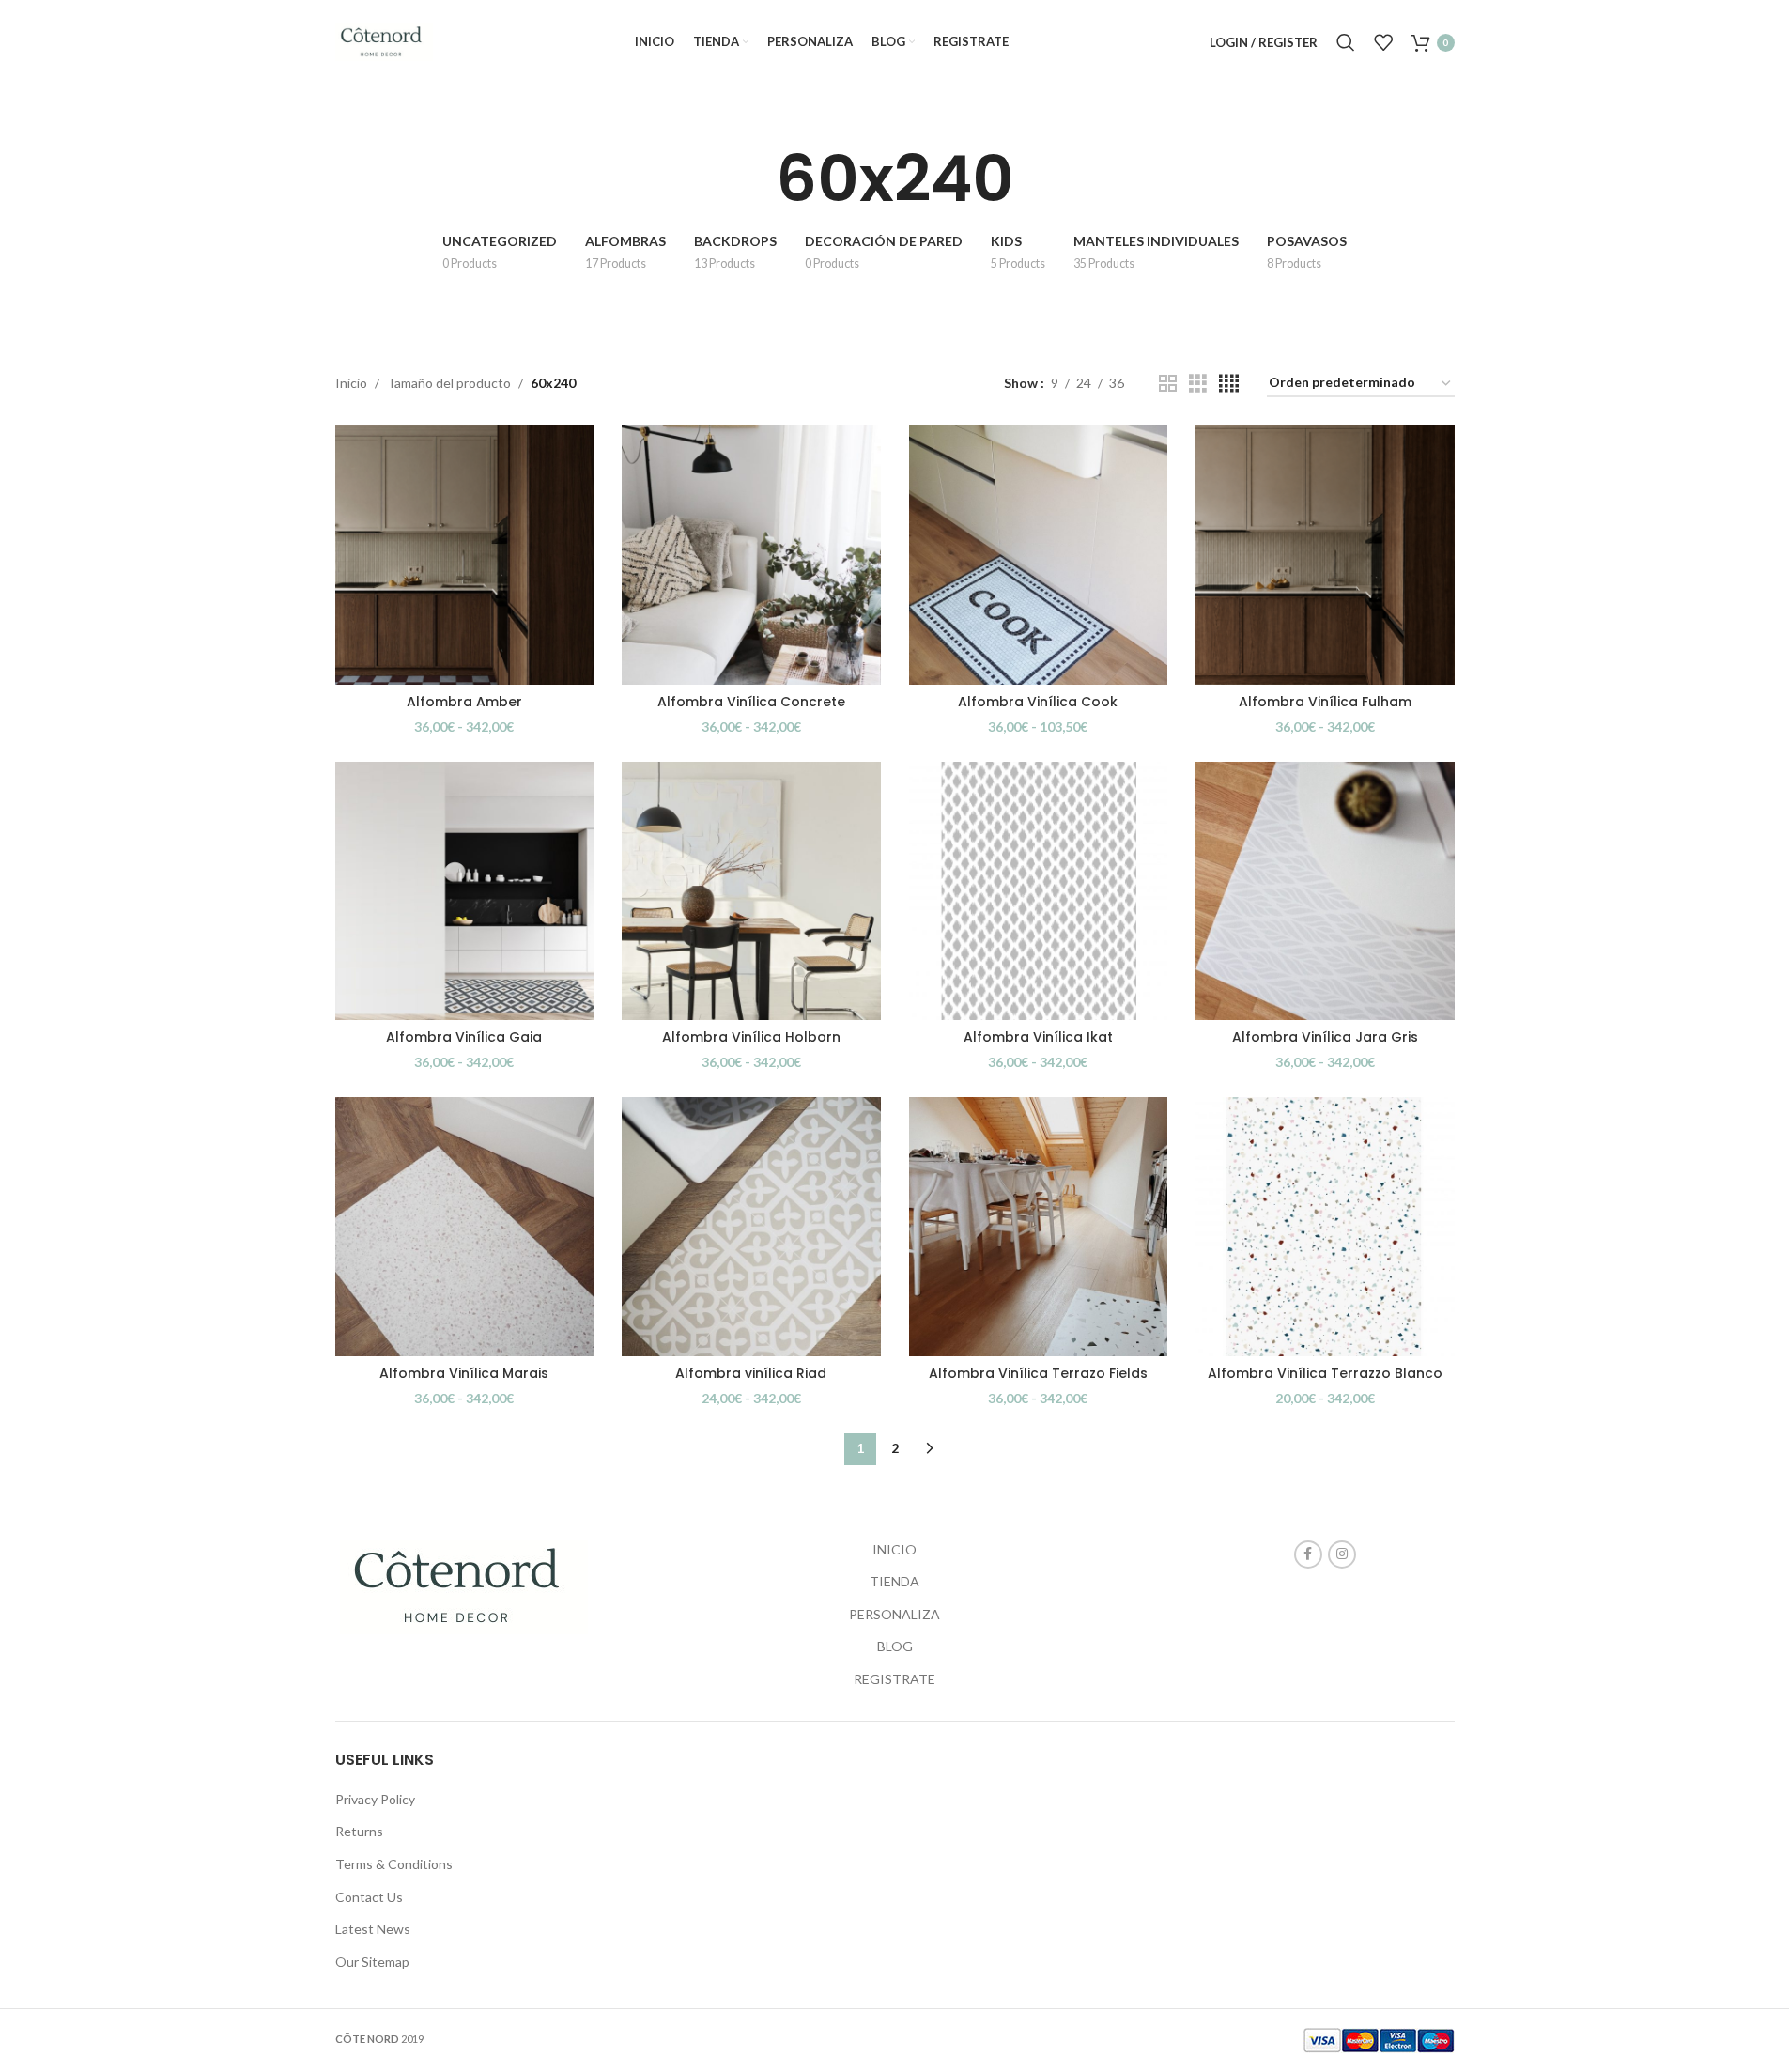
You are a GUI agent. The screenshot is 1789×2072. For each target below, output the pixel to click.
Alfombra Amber (464, 702)
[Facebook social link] (1308, 1554)
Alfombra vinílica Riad (751, 1373)
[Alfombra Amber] (465, 555)
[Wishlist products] (1383, 42)
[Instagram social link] (1342, 1554)
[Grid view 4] (1229, 384)
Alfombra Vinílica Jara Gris (1325, 1037)
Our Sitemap (372, 1962)
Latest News (373, 1929)
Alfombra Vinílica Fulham (1325, 702)
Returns (359, 1831)
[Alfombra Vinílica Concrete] (751, 555)
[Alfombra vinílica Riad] (751, 1227)
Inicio (351, 383)
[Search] (1346, 42)
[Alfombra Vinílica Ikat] (1039, 891)
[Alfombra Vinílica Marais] (465, 1227)
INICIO (894, 1549)
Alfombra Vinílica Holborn (751, 1037)
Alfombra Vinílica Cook (1038, 702)
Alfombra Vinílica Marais (464, 1373)
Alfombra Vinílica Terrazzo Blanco (1325, 1373)
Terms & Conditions (394, 1864)
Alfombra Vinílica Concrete (751, 702)
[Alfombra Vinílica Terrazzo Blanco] (1325, 1227)
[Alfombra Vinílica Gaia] (465, 891)
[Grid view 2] (1168, 384)
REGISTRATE (894, 1679)
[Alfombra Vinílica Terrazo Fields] (1039, 1227)
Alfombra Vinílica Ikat (1038, 1037)
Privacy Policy (375, 1799)
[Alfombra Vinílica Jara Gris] (1325, 891)
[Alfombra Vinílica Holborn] (751, 891)
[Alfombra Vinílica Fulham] (1325, 555)
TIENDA (894, 1581)
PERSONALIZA (894, 1614)
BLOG (895, 1646)
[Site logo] (385, 41)
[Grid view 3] (1198, 384)
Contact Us (369, 1897)
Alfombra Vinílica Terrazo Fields (1038, 1373)
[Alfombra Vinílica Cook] (1039, 555)
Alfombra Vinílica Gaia (464, 1037)
